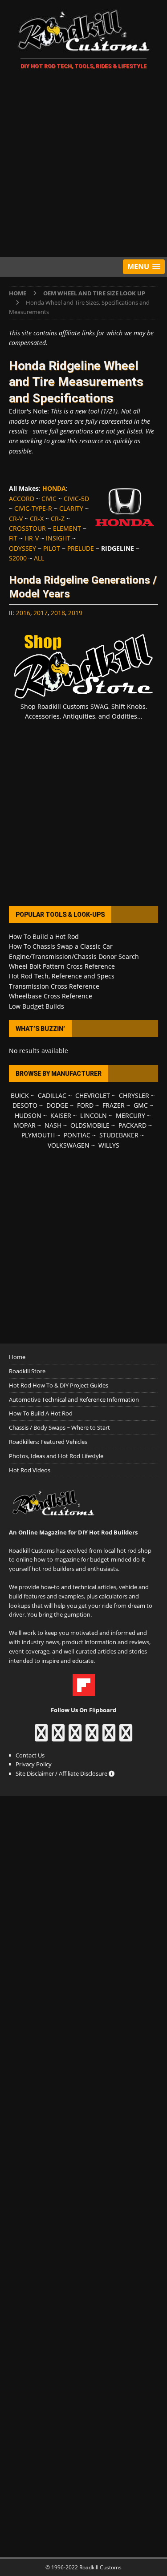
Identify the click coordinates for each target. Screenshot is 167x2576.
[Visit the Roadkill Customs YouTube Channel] (126, 1737)
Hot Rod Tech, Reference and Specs (62, 976)
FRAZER (114, 1105)
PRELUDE (81, 548)
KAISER (61, 1115)
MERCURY (130, 1115)
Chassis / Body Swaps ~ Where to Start (59, 1427)
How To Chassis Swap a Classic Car (61, 946)
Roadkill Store (27, 1371)
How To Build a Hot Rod (44, 936)
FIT (13, 538)
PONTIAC (77, 1135)
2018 (58, 613)
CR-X (37, 519)
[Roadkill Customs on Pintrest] (75, 1737)
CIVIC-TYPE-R (33, 508)
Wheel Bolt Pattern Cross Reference (62, 966)
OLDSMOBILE (90, 1125)
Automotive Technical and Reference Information (74, 1399)
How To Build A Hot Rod (41, 1413)
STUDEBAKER (119, 1135)
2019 (75, 613)
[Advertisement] (83, 165)
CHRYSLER (134, 1095)
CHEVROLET (93, 1095)
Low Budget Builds (37, 1006)
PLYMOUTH (38, 1135)
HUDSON (28, 1115)
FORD (85, 1105)
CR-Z (58, 519)
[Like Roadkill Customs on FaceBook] (41, 1737)
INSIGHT (58, 538)
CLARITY (71, 508)
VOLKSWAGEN (69, 1145)
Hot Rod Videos (30, 1470)
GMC (141, 1105)
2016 (23, 613)
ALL (39, 558)
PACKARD (132, 1125)
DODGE (57, 1105)
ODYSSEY (22, 548)
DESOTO (25, 1105)
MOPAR (24, 1125)
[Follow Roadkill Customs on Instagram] (58, 1737)
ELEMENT (67, 528)
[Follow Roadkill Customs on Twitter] (109, 1737)
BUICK (20, 1095)
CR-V (16, 519)
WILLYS (109, 1145)
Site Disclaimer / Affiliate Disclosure (62, 1773)
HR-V (32, 538)
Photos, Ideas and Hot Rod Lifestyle (56, 1456)
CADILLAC (52, 1095)
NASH (53, 1125)
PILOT (52, 548)
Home (17, 1357)
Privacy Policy (34, 1764)
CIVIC (49, 499)
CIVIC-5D (76, 499)
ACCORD (22, 499)
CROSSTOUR (27, 528)
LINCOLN (94, 1115)
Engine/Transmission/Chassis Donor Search (74, 956)
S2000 (18, 558)
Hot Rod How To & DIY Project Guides (59, 1385)
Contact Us (30, 1755)
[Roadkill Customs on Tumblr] (92, 1737)
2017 (41, 613)
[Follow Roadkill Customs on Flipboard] (84, 1692)
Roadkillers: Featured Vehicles (48, 1442)
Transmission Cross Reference (54, 986)
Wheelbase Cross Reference (51, 996)
